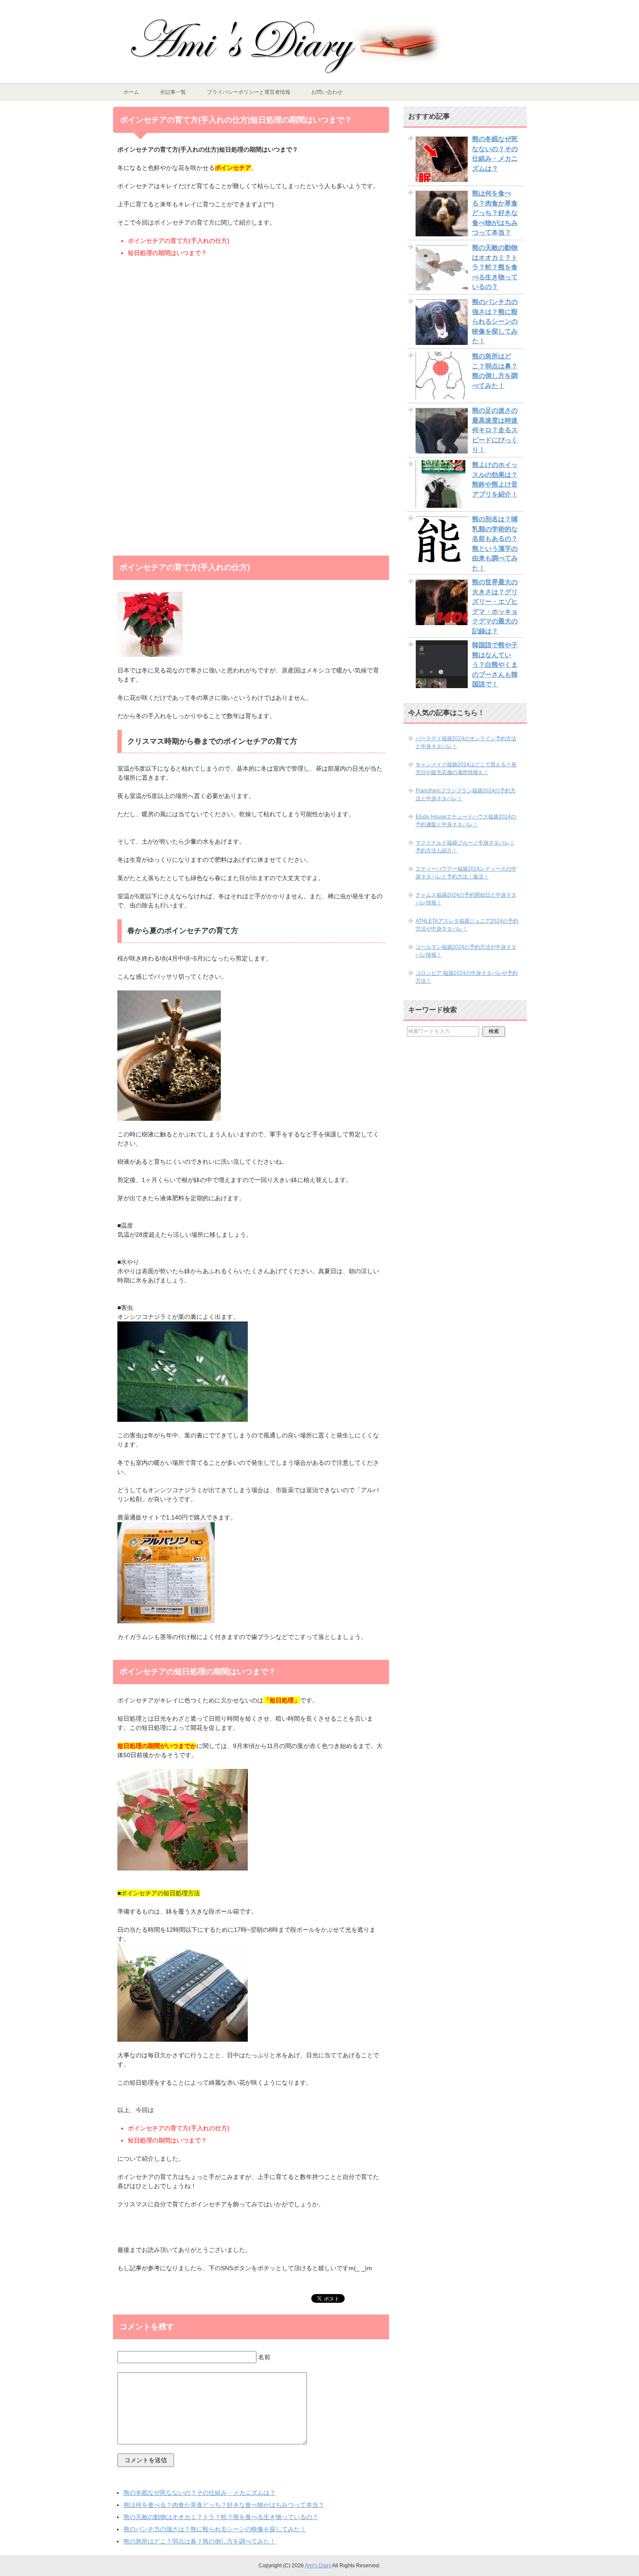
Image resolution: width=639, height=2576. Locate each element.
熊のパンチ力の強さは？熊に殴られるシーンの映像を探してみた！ (215, 2529)
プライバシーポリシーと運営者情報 (249, 92)
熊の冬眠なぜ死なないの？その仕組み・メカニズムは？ (200, 2493)
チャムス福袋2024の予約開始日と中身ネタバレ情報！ (466, 899)
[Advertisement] (251, 337)
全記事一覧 (173, 92)
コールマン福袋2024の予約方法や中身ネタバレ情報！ (466, 951)
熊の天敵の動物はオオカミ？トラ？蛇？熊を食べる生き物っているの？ (221, 2517)
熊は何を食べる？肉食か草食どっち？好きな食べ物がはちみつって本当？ (224, 2505)
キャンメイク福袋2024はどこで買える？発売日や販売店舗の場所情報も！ (466, 768)
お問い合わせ (327, 92)
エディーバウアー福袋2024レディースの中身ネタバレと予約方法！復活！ (466, 873)
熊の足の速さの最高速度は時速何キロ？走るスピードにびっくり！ (495, 430)
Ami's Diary (318, 2566)
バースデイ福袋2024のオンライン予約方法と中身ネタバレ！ (466, 742)
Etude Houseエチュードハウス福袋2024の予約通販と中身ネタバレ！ (466, 821)
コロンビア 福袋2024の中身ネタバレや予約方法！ (467, 977)
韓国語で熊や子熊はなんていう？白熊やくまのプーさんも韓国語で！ (495, 664)
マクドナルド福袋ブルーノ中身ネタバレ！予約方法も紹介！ (465, 847)
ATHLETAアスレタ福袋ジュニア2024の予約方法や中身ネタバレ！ (467, 925)
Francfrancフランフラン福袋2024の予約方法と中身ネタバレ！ (466, 795)
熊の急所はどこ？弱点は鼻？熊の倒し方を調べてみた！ (200, 2541)
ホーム (131, 92)
